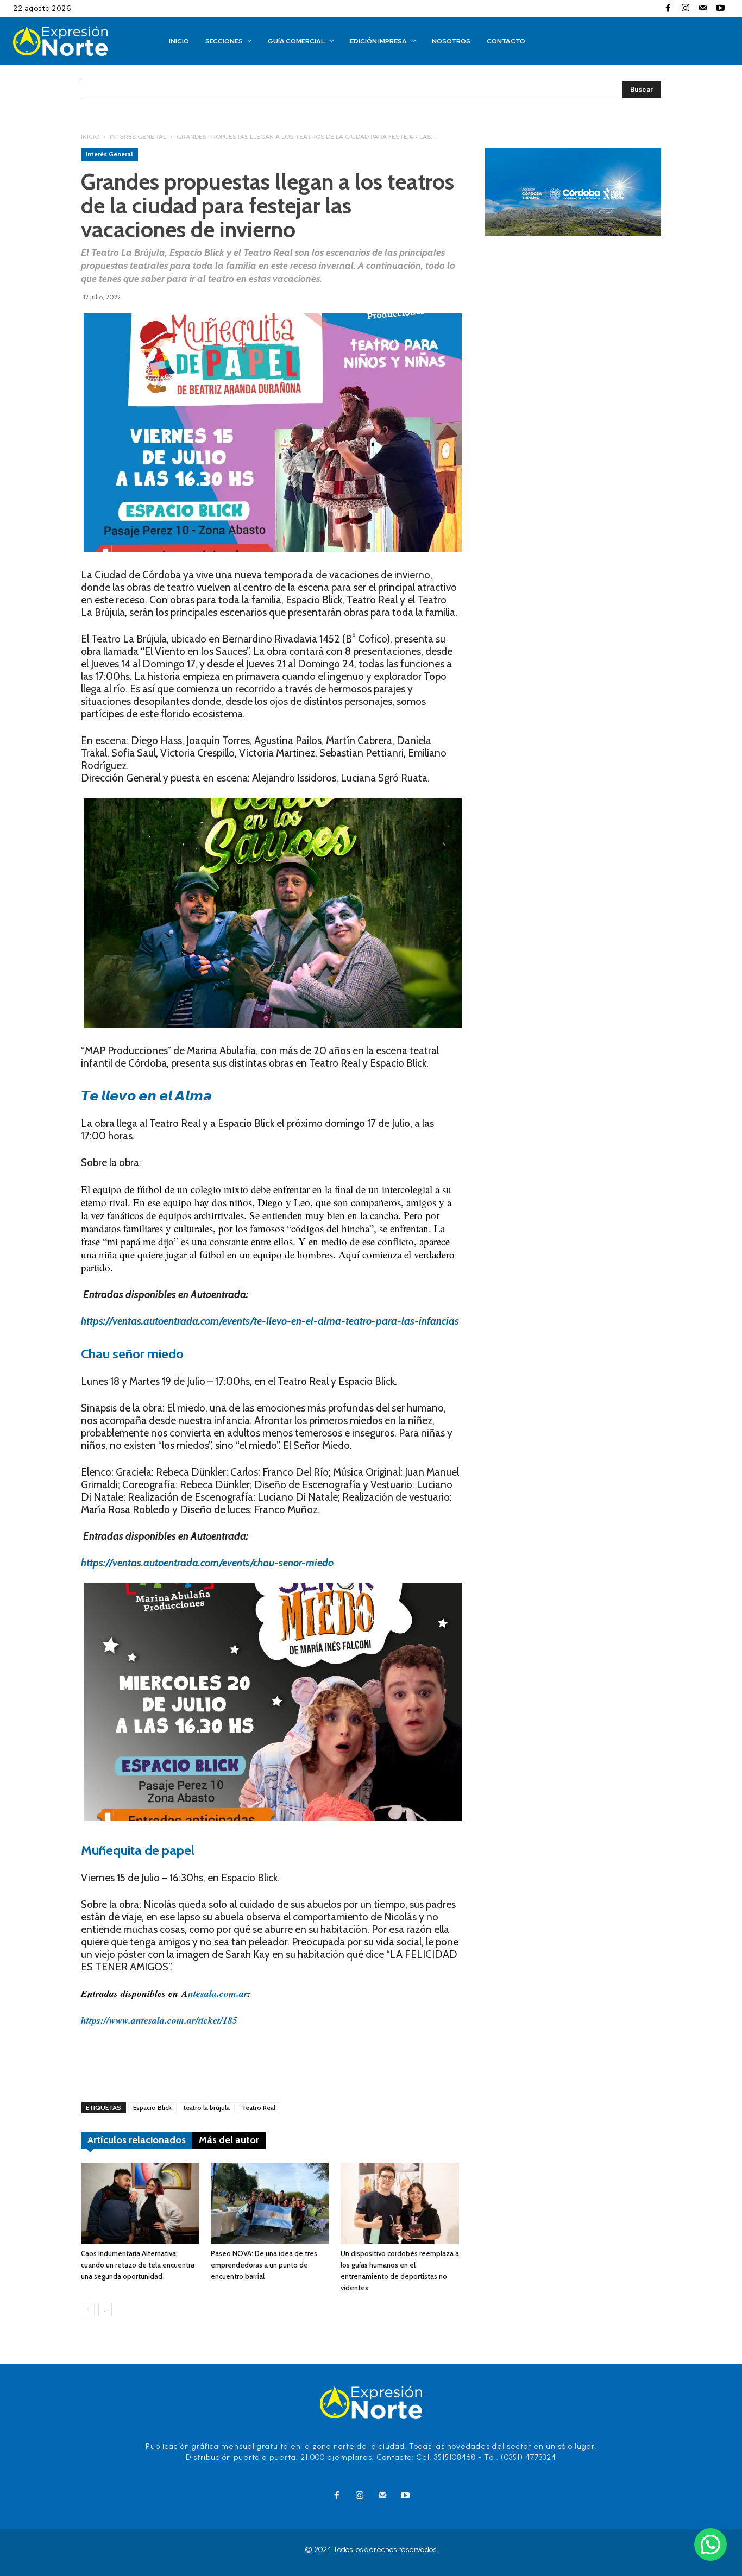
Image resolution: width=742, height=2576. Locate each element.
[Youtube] (720, 9)
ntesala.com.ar (218, 1994)
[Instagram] (686, 9)
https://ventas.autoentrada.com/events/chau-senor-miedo (207, 1563)
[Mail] (703, 9)
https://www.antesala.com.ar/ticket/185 (159, 2020)
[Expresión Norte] (76, 41)
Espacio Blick (152, 2108)
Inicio (90, 137)
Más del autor (229, 2140)
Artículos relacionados (137, 2140)
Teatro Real (259, 2108)
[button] (710, 2544)
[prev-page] (88, 2310)
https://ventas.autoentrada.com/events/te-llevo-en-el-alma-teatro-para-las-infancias (270, 1321)
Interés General (138, 137)
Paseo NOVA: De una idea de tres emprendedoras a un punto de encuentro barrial (264, 2265)
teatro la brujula (207, 2108)
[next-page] (105, 2310)
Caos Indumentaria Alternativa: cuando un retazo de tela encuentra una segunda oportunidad (138, 2265)
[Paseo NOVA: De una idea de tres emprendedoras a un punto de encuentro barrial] (270, 2203)
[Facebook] (668, 9)
